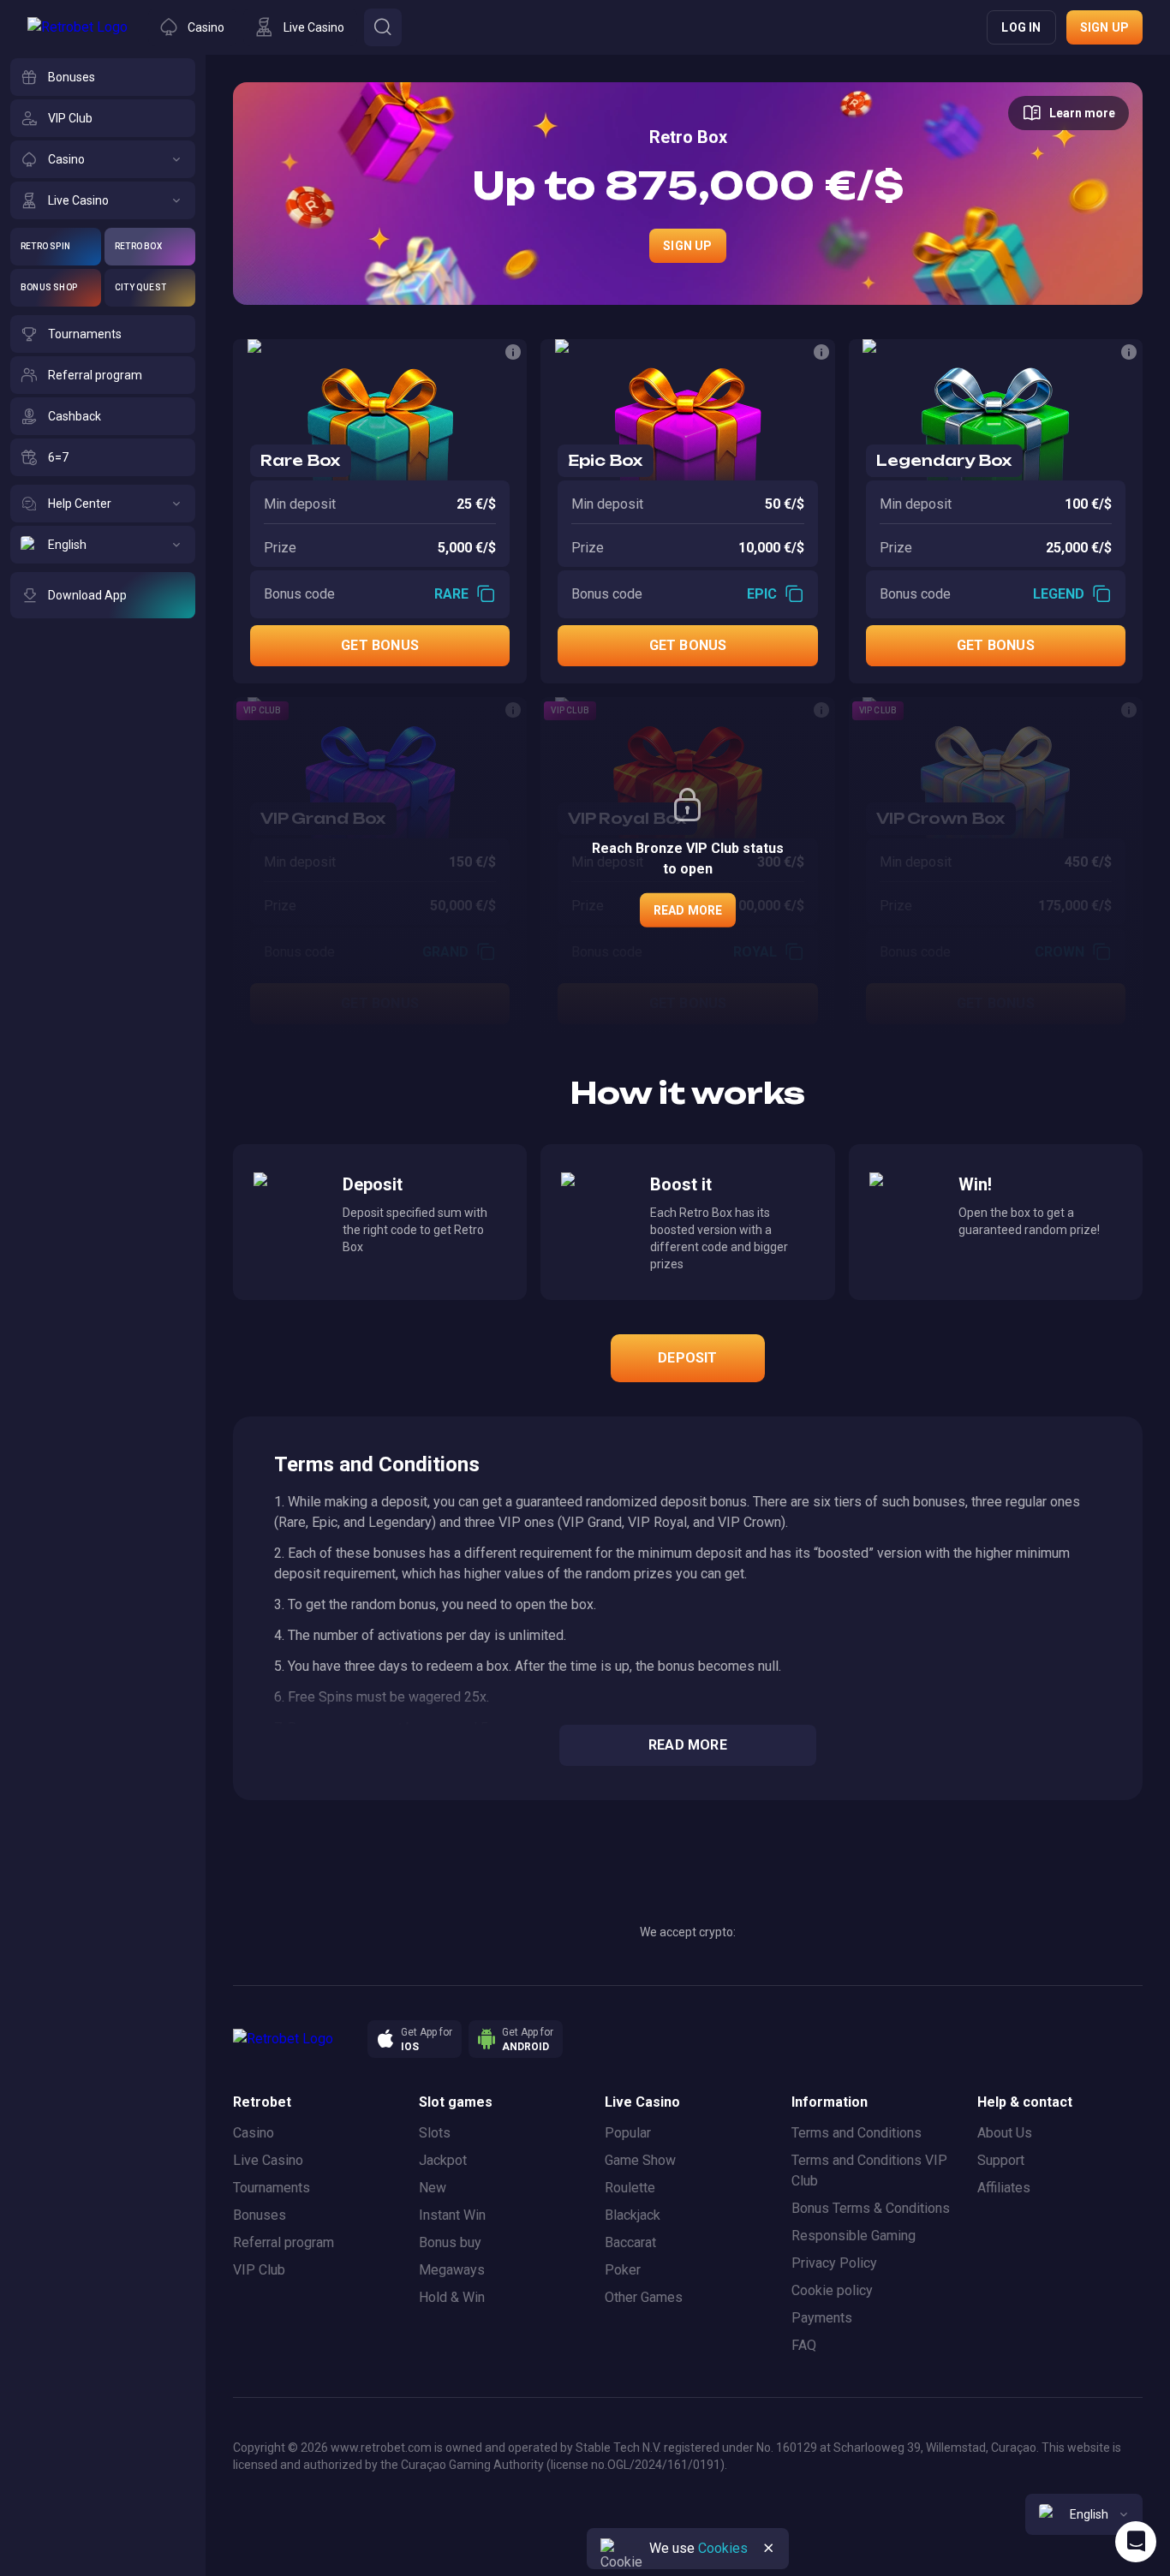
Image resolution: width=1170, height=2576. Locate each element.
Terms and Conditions (857, 2133)
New (433, 2188)
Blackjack (633, 2215)
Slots (435, 2133)
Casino (254, 2133)
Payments (822, 2318)
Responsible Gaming (854, 2236)
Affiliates (1004, 2188)
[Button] (383, 27)
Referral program (284, 2242)
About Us (1005, 2133)
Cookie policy (832, 2290)
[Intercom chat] (1136, 2542)
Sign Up (687, 246)
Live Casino (268, 2160)
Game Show (640, 2160)
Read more (688, 910)
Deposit (687, 1358)
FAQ (804, 2345)
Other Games (644, 2297)
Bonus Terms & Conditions (871, 2208)
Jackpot (443, 2160)
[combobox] (1084, 2514)
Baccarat (630, 2242)
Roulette (630, 2188)
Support (1001, 2160)
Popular (628, 2133)
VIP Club (259, 2270)
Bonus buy (450, 2242)
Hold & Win (452, 2297)
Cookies (723, 2548)
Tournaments (272, 2188)
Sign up (1104, 27)
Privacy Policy (834, 2263)
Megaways (452, 2270)
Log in (1021, 27)
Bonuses (260, 2215)
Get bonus (380, 645)
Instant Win (452, 2215)
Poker (623, 2270)
